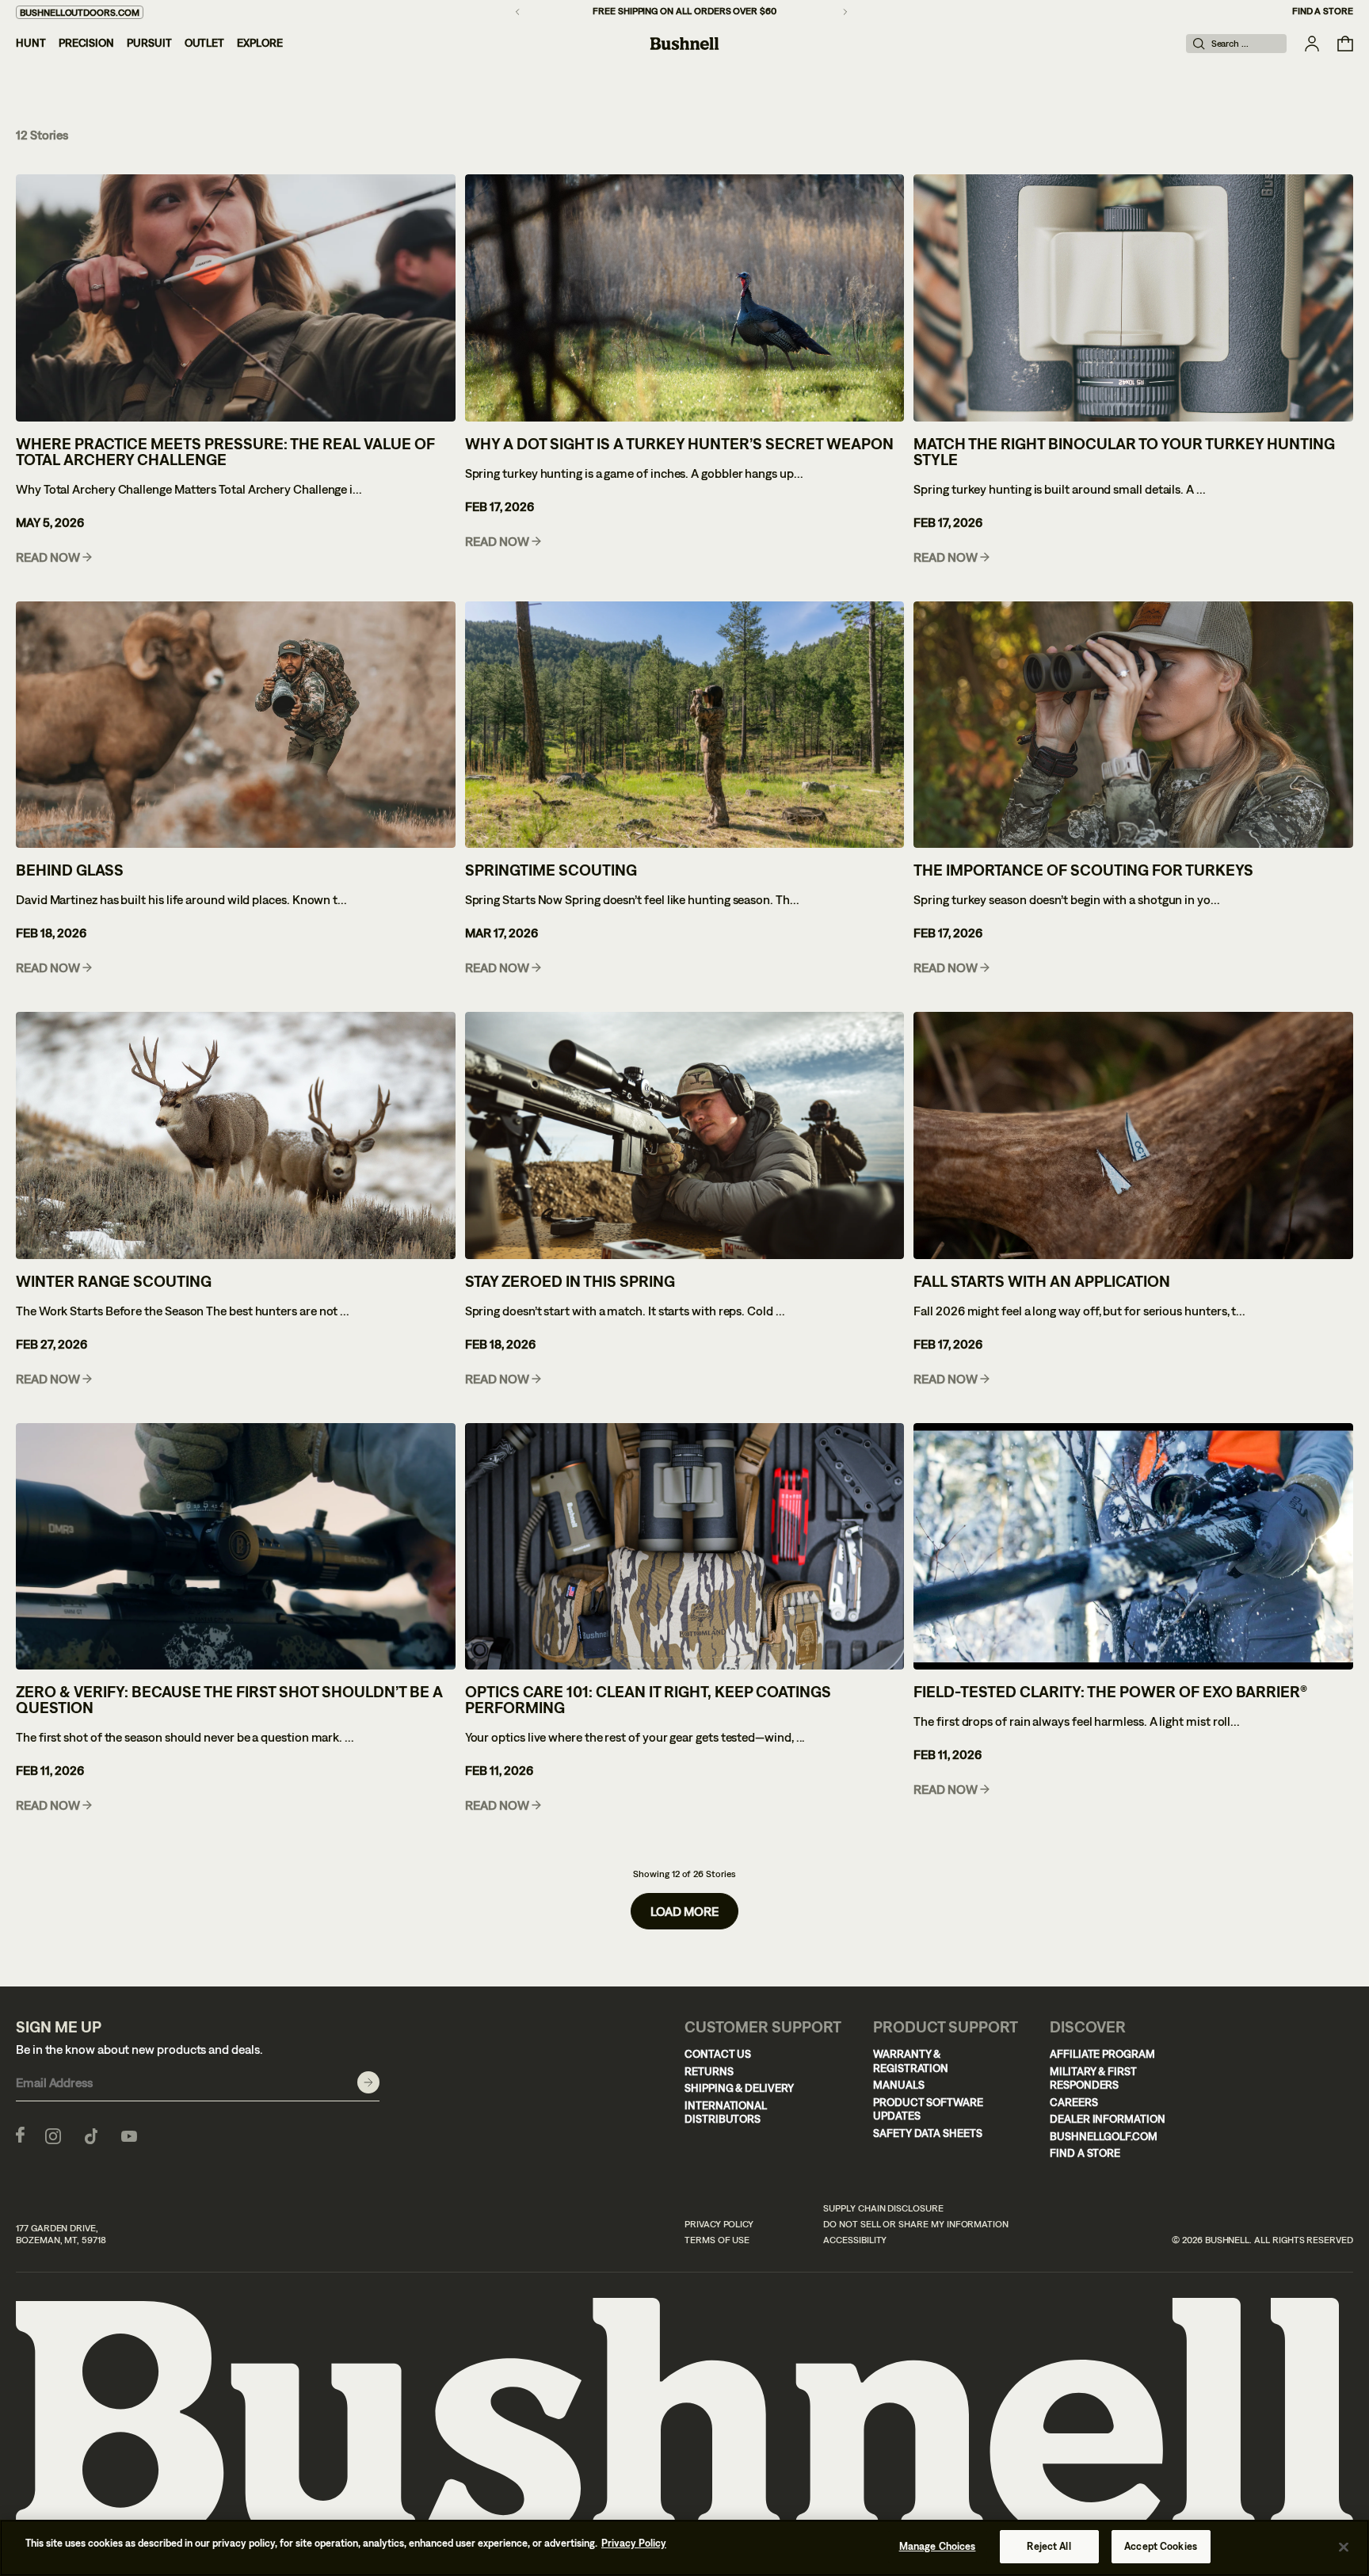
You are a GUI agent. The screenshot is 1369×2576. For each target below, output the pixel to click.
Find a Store (1323, 11)
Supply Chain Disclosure (883, 2208)
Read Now (48, 557)
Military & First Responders (1093, 2078)
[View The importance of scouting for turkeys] (1133, 725)
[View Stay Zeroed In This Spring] (685, 1135)
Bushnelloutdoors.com (80, 13)
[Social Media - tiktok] (91, 2135)
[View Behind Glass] (236, 725)
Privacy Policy (719, 2224)
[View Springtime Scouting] (685, 725)
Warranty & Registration (911, 2061)
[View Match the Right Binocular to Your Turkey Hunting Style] (1133, 298)
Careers (1074, 2102)
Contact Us (718, 2054)
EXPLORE (260, 43)
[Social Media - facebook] (20, 2135)
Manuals (899, 2085)
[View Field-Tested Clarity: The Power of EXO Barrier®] (1133, 1547)
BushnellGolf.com (1104, 2136)
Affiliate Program (1102, 2054)
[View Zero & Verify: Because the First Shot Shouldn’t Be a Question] (236, 1547)
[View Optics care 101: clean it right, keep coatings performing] (685, 1547)
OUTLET (205, 43)
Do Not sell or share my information (916, 2224)
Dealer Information (1108, 2119)
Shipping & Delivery (739, 2088)
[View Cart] (1345, 44)
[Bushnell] (684, 44)
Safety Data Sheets (928, 2133)
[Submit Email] (368, 2082)
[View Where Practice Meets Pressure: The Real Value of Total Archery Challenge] (236, 298)
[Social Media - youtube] (129, 2135)
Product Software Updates (928, 2109)
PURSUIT (149, 43)
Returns (709, 2071)
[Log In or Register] (1312, 44)
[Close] (1344, 2547)
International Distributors (726, 2112)
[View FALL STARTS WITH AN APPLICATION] (1133, 1135)
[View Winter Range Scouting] (236, 1135)
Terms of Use (717, 2240)
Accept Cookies (1161, 2546)
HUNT (31, 43)
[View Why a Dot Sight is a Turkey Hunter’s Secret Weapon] (685, 298)
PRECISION (86, 43)
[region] (684, 2548)
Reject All (1049, 2546)
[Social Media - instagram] (53, 2135)
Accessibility (855, 2240)
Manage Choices (938, 2546)
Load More (684, 1911)
